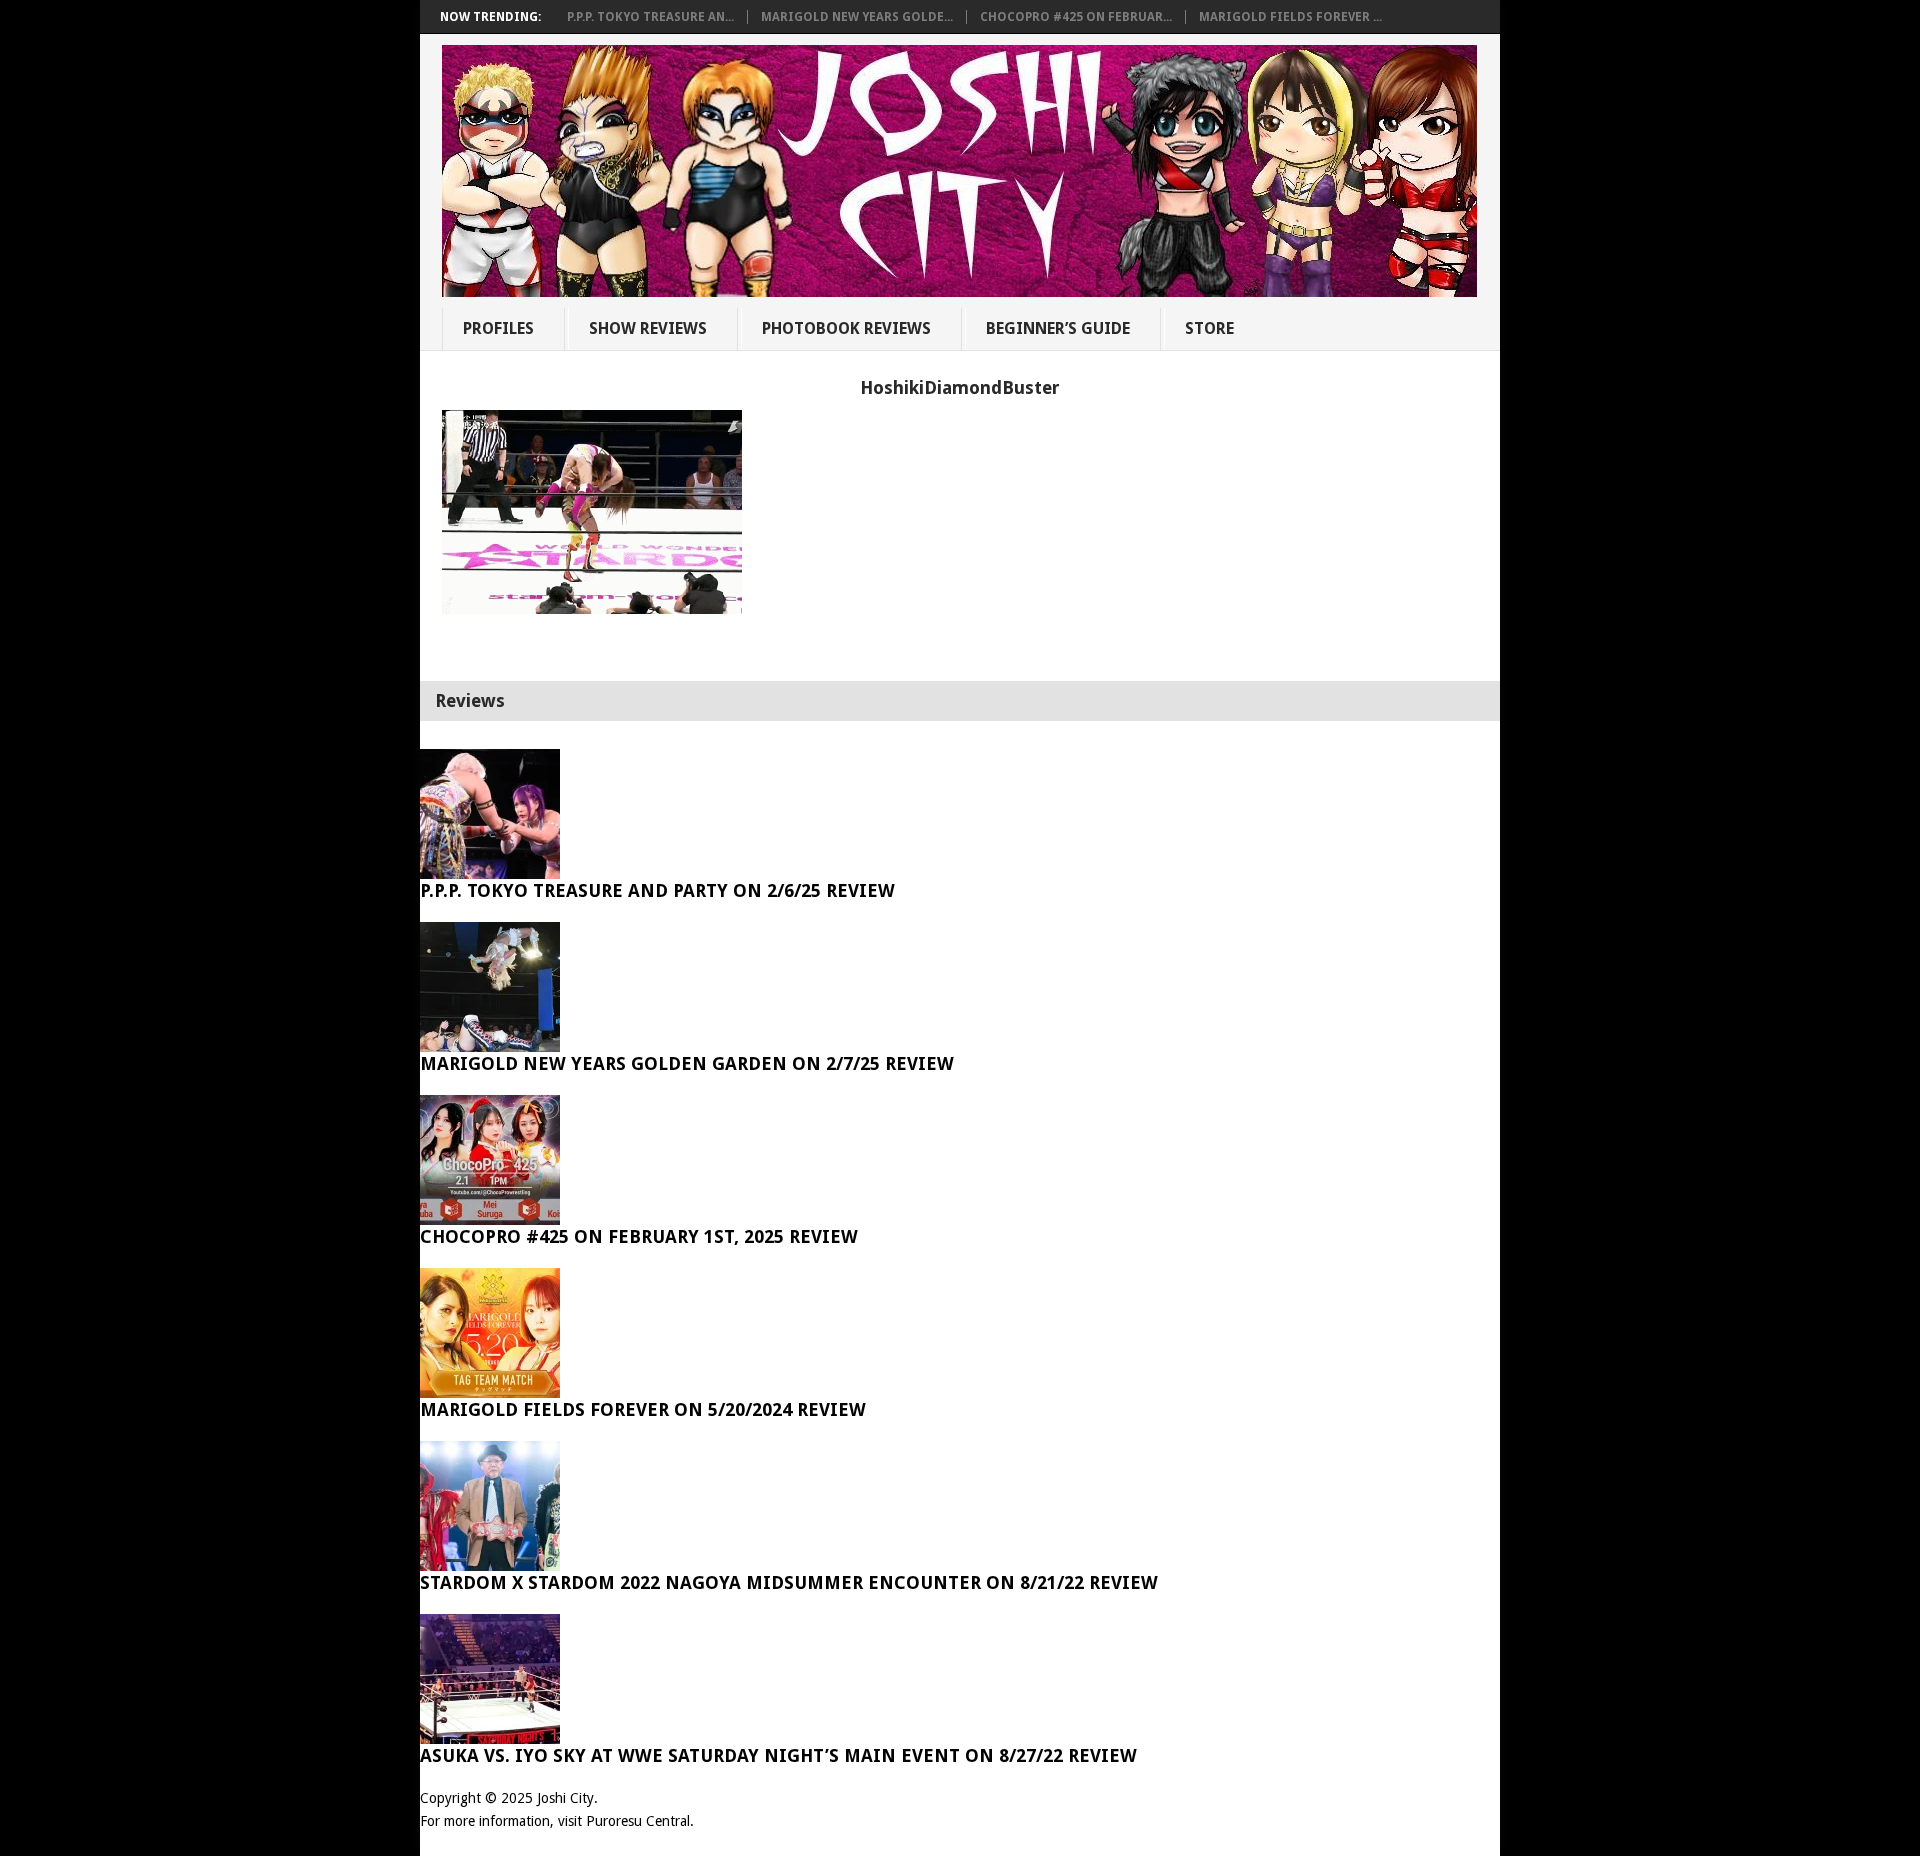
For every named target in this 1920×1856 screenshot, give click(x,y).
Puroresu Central (638, 1821)
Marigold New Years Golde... (857, 17)
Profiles (498, 328)
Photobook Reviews (846, 328)
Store (1209, 328)
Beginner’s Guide (1058, 328)
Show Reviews (648, 328)
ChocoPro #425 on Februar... (1076, 17)
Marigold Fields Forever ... (1290, 17)
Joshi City (565, 1798)
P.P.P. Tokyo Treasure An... (650, 17)
